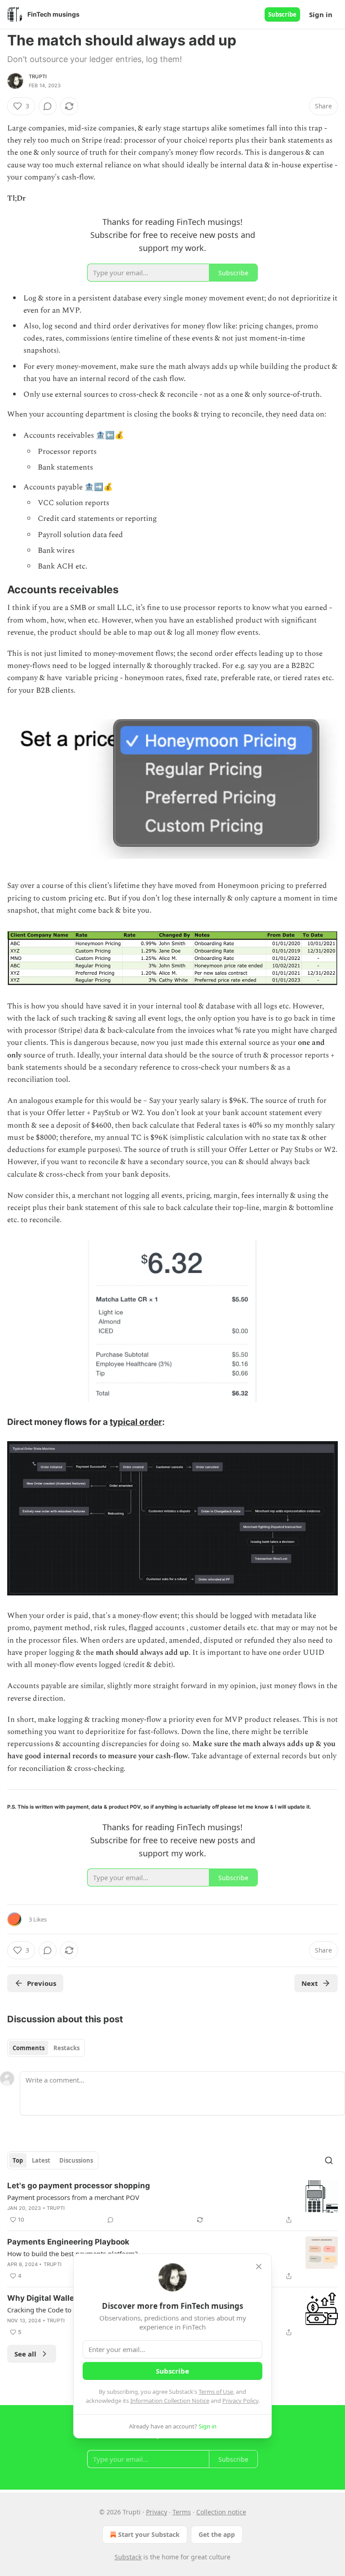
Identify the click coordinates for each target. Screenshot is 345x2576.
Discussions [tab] (76, 2160)
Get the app (217, 2534)
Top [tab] (18, 2160)
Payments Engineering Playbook (68, 2242)
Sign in (321, 14)
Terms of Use (216, 2392)
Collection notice (221, 2512)
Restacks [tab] (66, 2048)
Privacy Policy (240, 2401)
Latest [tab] (41, 2160)
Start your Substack (149, 2534)
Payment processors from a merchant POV (73, 2197)
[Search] (329, 2160)
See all (25, 2354)
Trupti (38, 76)
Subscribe (282, 14)
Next (310, 1983)
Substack (128, 2557)
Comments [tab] (29, 2048)
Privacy (157, 2512)
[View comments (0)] (48, 106)
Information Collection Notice (170, 2401)
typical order (136, 1422)
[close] (259, 2267)
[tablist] (46, 2048)
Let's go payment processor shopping (79, 2186)
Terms (182, 2512)
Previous (42, 1983)
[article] (172, 2203)
